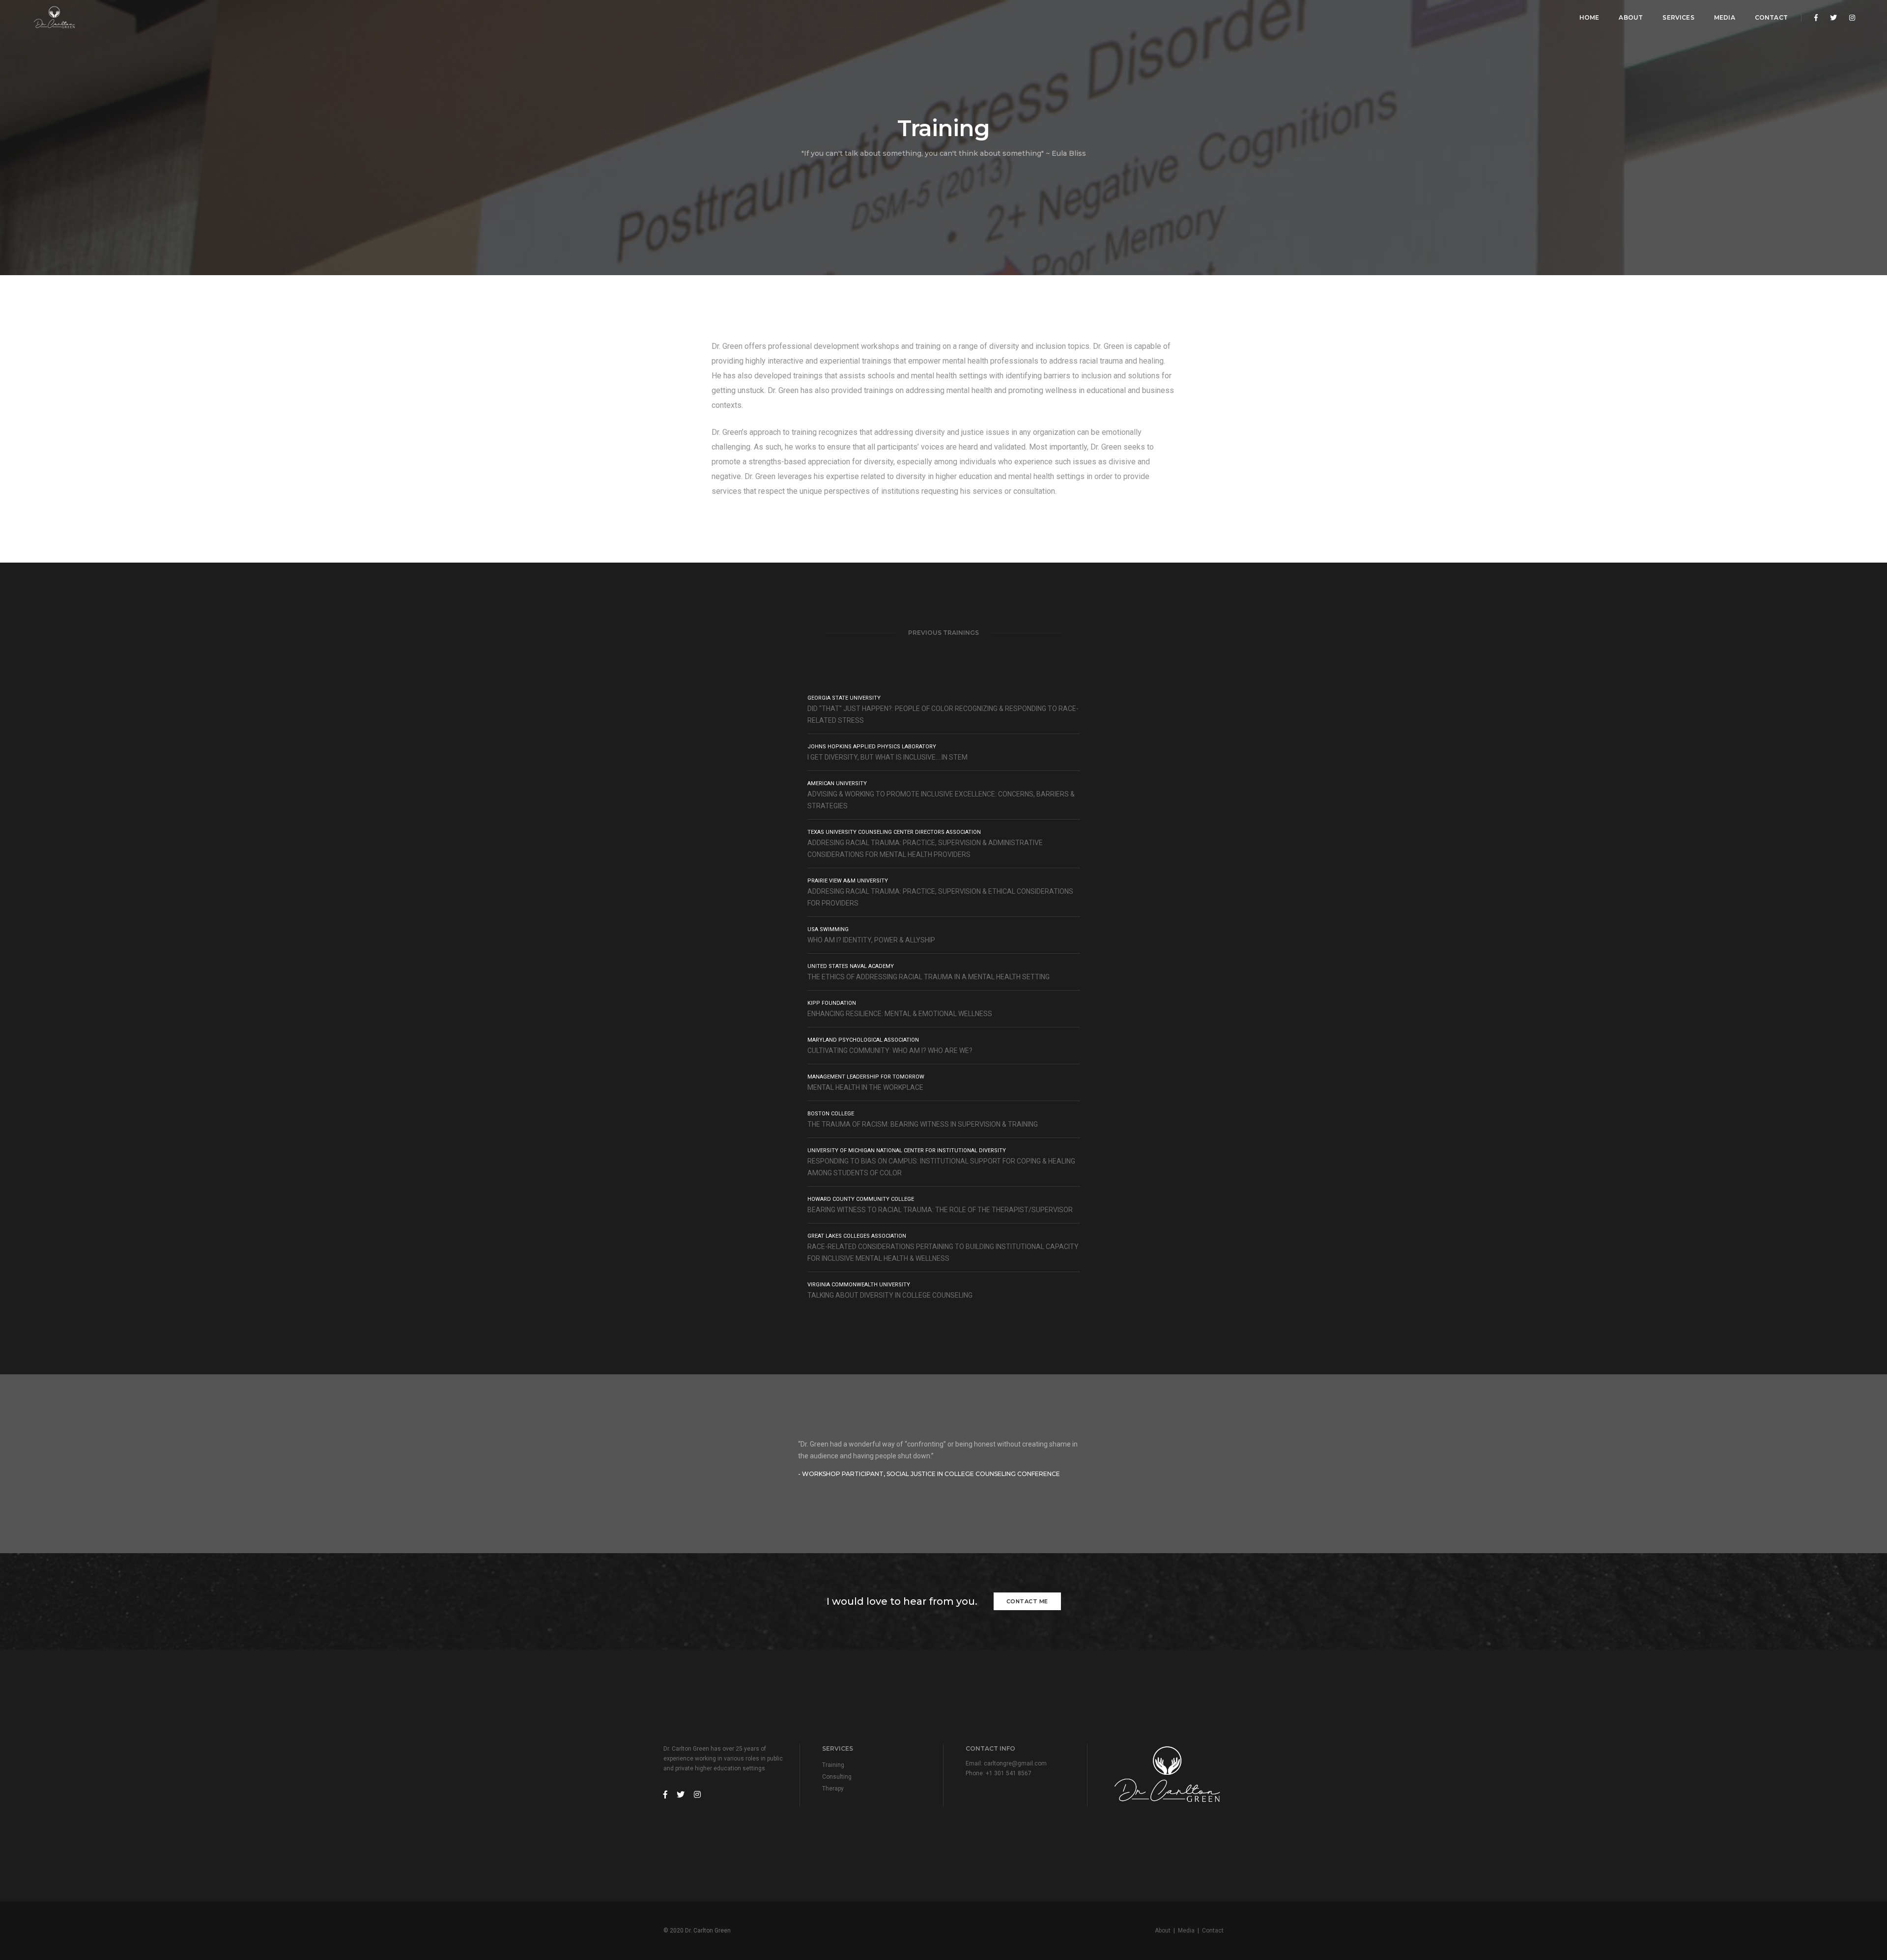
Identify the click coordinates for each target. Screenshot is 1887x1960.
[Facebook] (1816, 18)
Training (833, 1765)
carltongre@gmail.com (1015, 1763)
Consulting (837, 1777)
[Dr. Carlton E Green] (54, 18)
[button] (1219, 1459)
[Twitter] (1833, 18)
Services (1678, 17)
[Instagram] (1849, 18)
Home (1589, 17)
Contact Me (1027, 1601)
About (1631, 17)
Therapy (833, 1789)
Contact (1771, 17)
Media (1725, 17)
